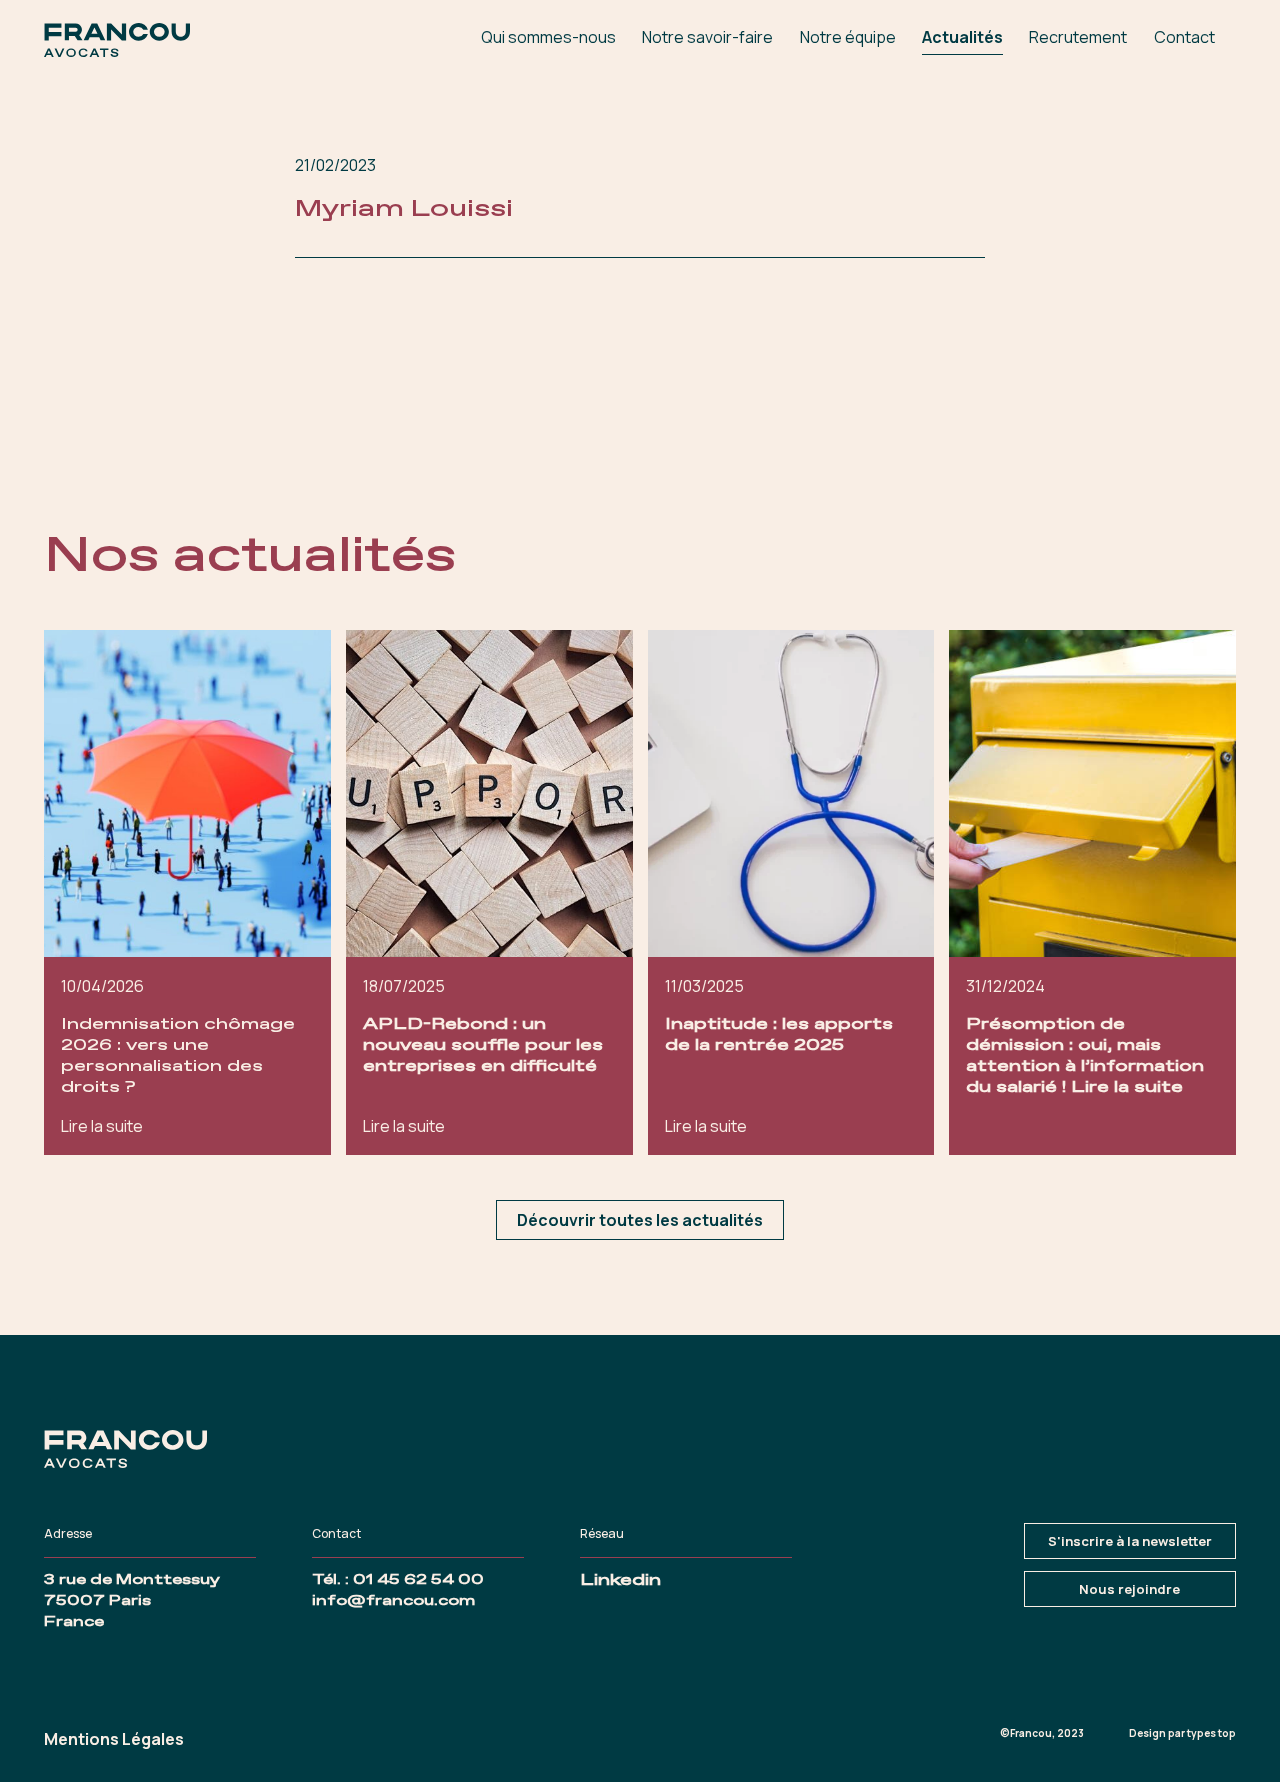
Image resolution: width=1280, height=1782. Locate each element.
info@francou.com (393, 1601)
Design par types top (1182, 1733)
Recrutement (1078, 37)
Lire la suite (102, 1126)
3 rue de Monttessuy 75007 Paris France (132, 1601)
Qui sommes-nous (548, 37)
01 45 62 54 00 (418, 1580)
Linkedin (620, 1580)
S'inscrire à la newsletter (1130, 1541)
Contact (1184, 37)
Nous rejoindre (1129, 1589)
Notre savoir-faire (707, 37)
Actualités (962, 37)
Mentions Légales (114, 1739)
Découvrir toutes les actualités (640, 1220)
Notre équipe (848, 37)
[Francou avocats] (117, 40)
